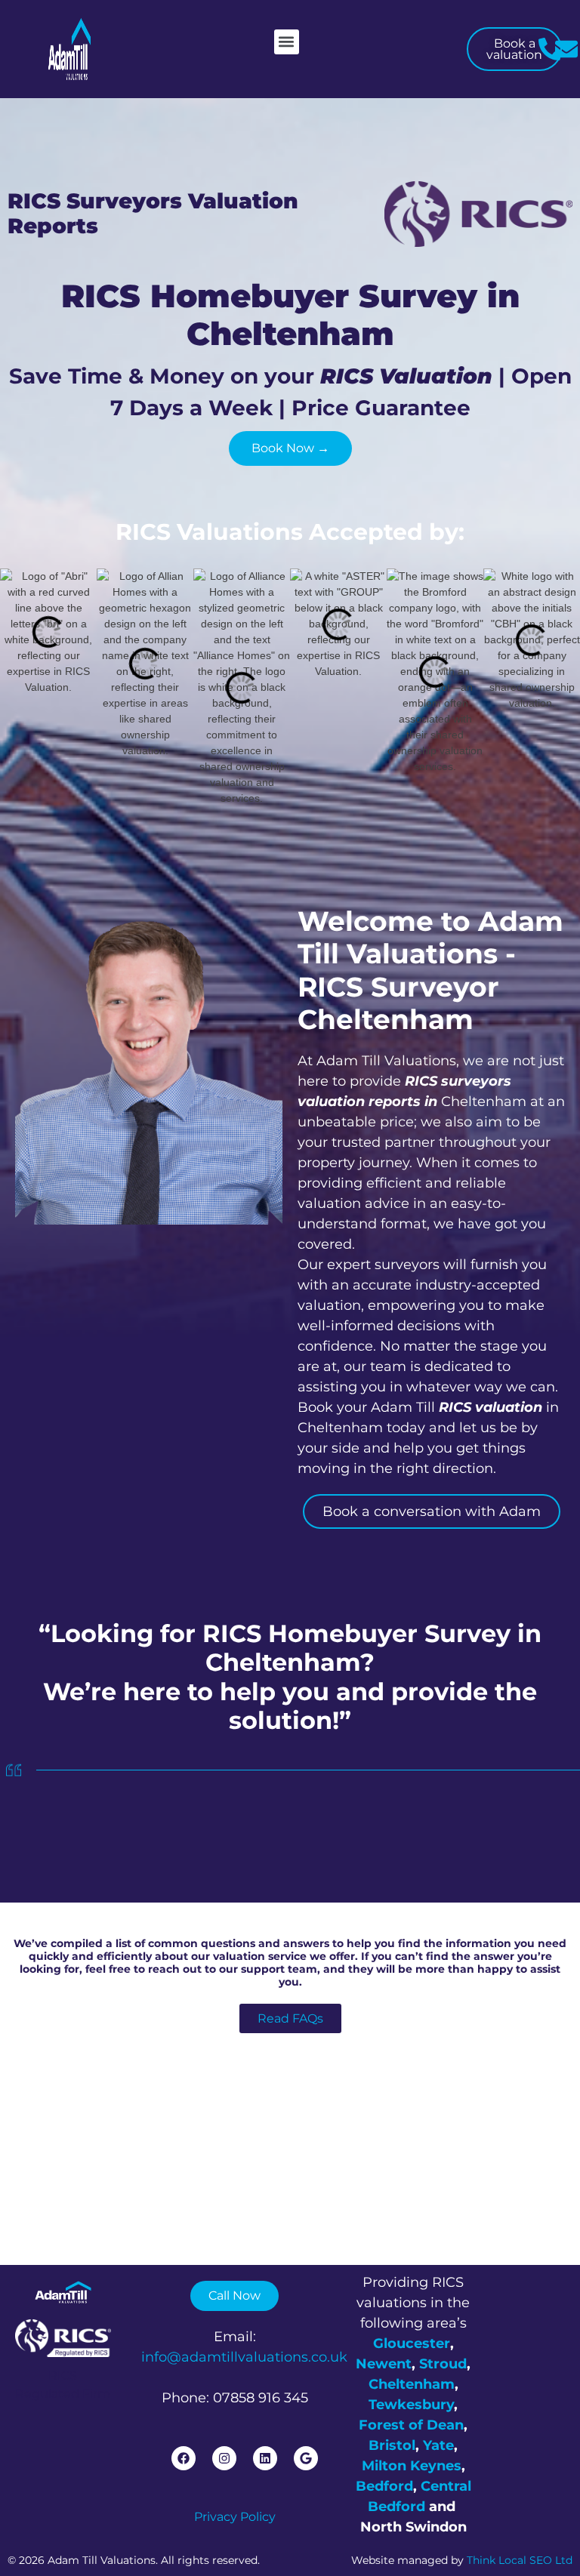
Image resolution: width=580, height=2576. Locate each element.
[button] (287, 42)
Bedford (384, 2486)
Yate (438, 2445)
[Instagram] (224, 2458)
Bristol (392, 2445)
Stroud (443, 2364)
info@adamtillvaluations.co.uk (244, 2357)
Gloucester (412, 2343)
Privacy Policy (235, 2517)
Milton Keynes (412, 2466)
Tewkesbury (411, 2405)
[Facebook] (184, 2458)
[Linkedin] (265, 2458)
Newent (384, 2364)
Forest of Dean (411, 2425)
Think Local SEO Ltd (520, 2560)
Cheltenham (412, 2384)
